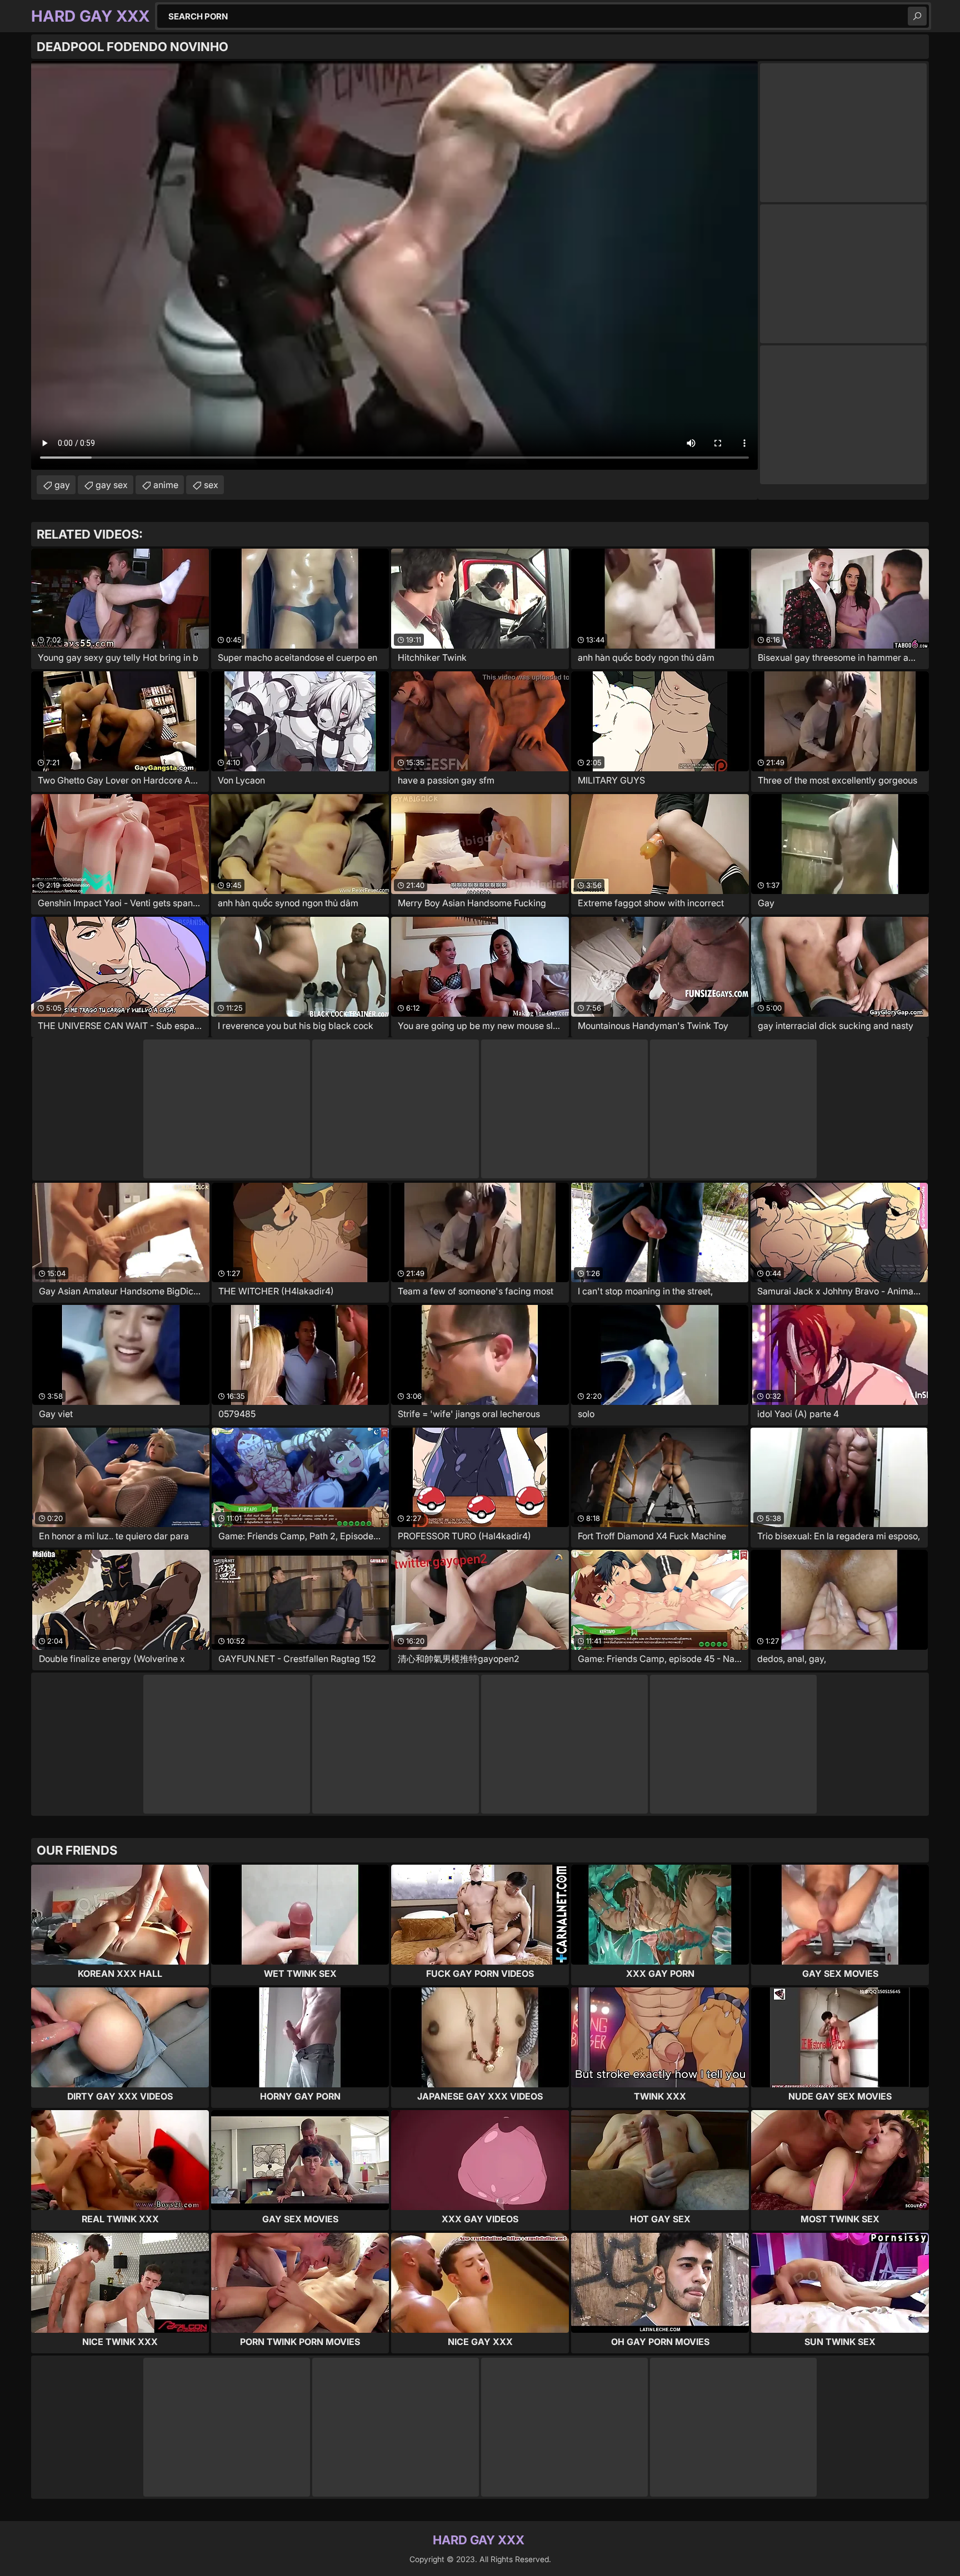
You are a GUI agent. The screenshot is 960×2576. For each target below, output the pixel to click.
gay (62, 485)
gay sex (112, 485)
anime (166, 485)
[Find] (917, 16)
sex (211, 485)
